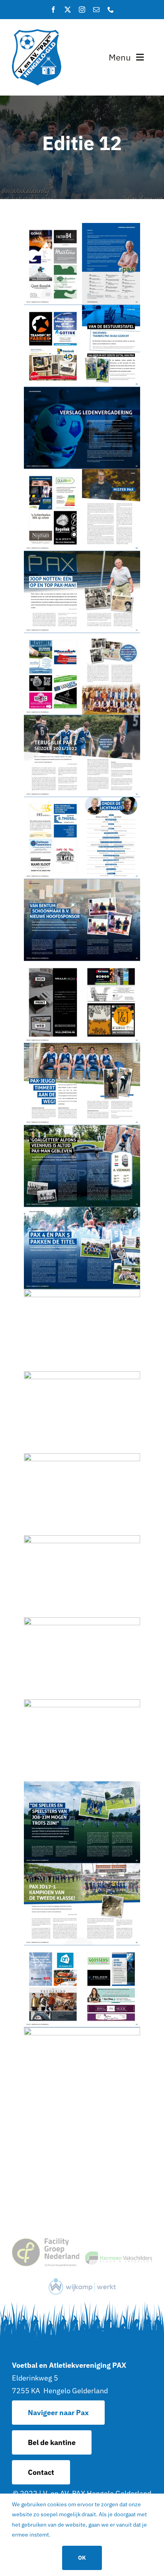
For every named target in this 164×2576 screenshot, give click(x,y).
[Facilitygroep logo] (46, 2242)
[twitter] (68, 10)
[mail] (96, 10)
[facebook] (53, 10)
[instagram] (82, 10)
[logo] (37, 32)
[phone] (111, 10)
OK (82, 2558)
